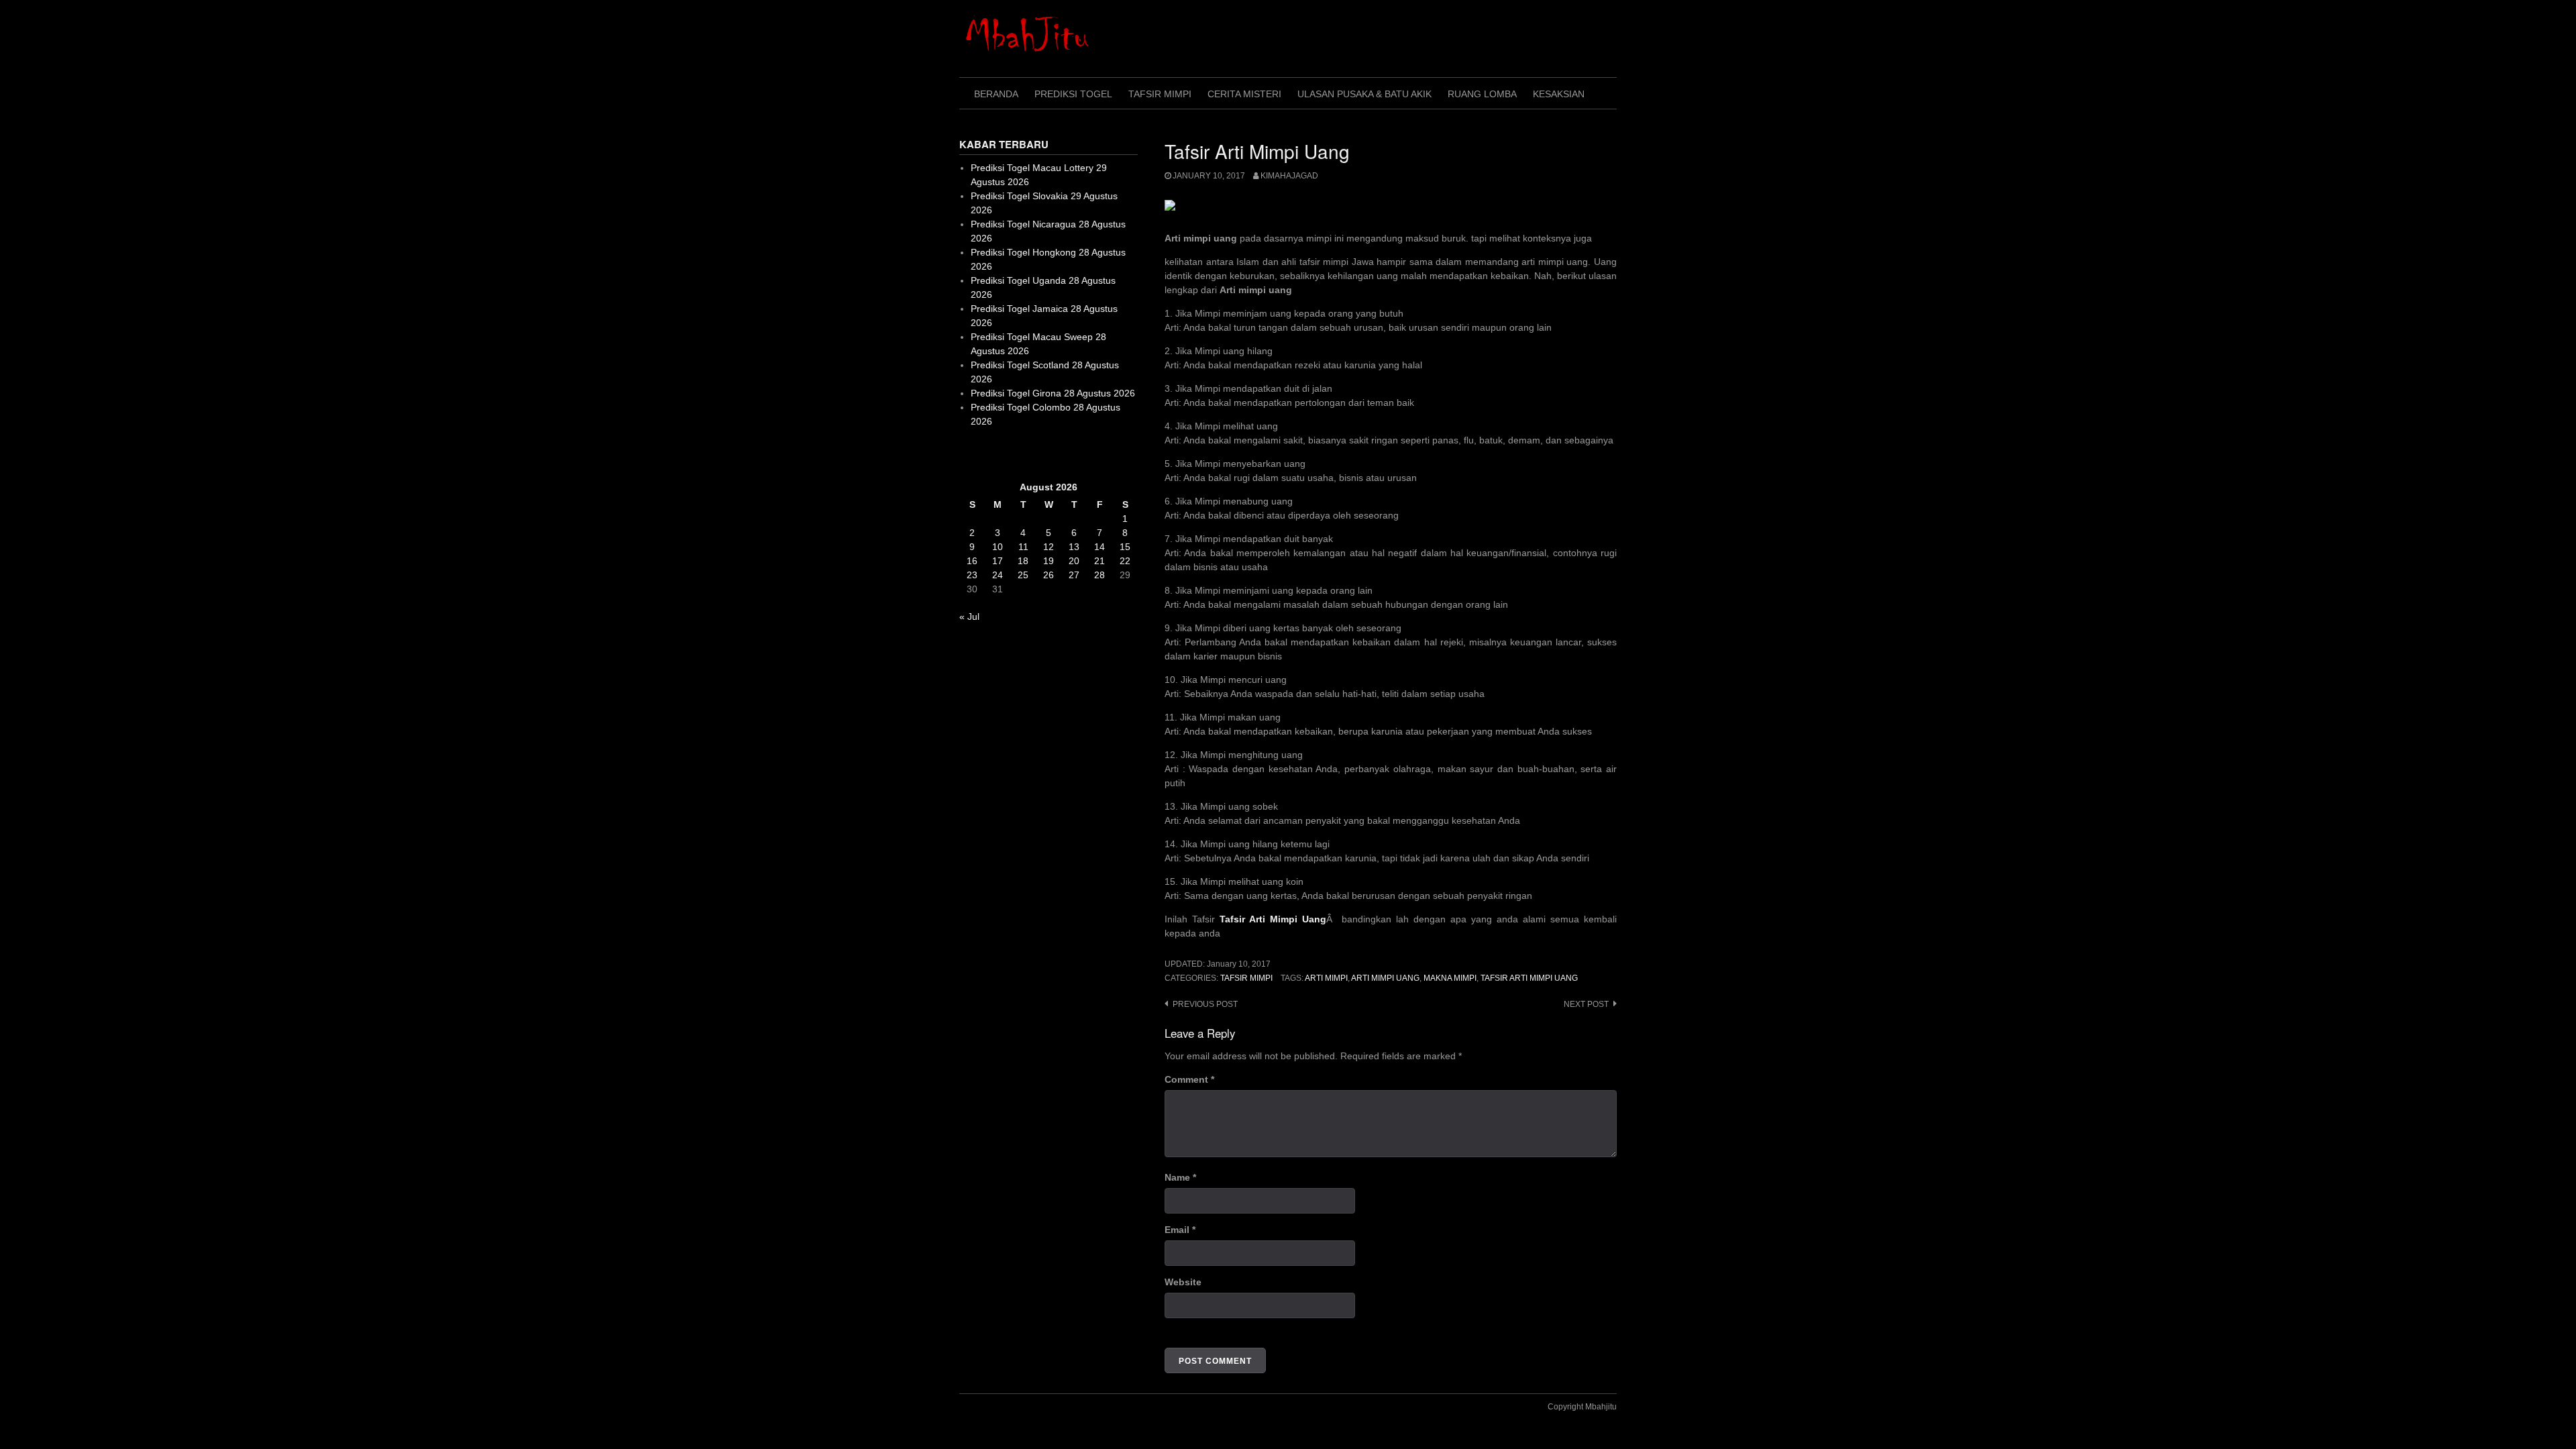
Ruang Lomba (1482, 94)
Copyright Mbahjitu (1582, 1407)
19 (1049, 561)
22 (1125, 561)
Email (1180, 1230)
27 (1074, 575)
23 (972, 575)
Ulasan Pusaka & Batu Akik (1364, 94)
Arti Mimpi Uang (1385, 978)
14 (1099, 547)
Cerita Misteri (1244, 94)
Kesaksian (1559, 94)
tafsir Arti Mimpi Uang (1529, 978)
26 (1049, 575)
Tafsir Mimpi (1160, 94)
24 (998, 575)
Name (1180, 1177)
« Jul (969, 616)
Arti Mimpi (1326, 978)
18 (1023, 561)
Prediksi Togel (1073, 94)
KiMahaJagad (1289, 176)
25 (1023, 575)
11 (1023, 547)
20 (1074, 561)
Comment (1189, 1079)
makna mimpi (1450, 978)
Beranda (996, 94)
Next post (1586, 1004)
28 (1099, 575)
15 (1125, 547)
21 (1099, 561)
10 (998, 547)
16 (972, 561)
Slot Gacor (982, 454)
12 (1049, 547)
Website (1183, 1282)
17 (998, 561)
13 (1074, 547)
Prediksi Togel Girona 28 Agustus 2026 (1053, 393)
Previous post (1205, 1004)
